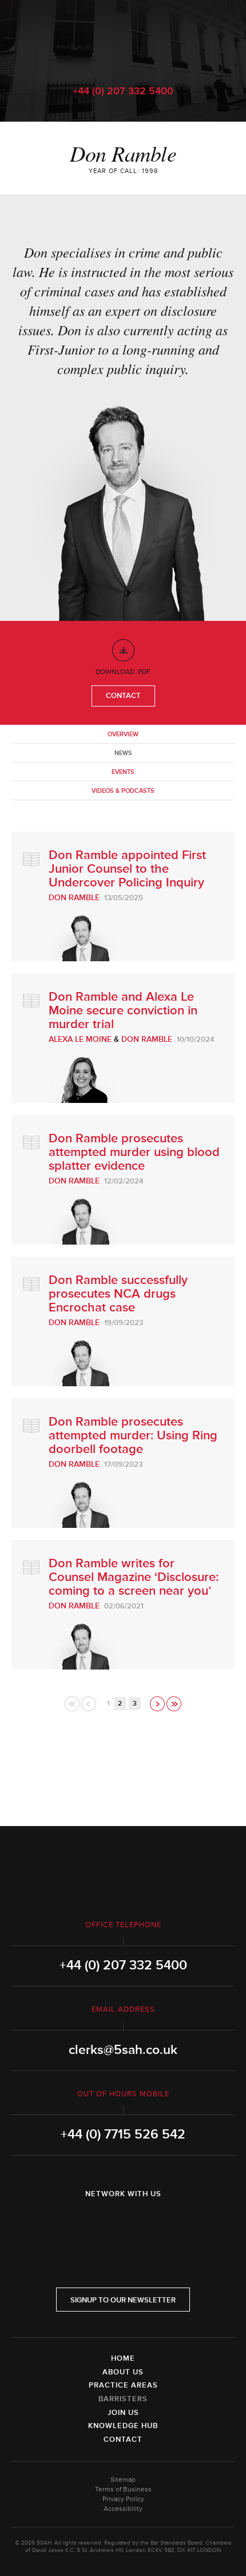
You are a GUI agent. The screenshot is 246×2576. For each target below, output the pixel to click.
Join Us (123, 2413)
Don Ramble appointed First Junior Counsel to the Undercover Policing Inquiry (127, 869)
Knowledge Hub (123, 2426)
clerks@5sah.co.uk (123, 2050)
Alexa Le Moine (80, 1039)
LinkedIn (91, 2224)
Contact (123, 696)
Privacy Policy (123, 2499)
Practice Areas (123, 2385)
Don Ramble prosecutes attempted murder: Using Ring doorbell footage (133, 1436)
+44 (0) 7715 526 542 (123, 2134)
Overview (123, 734)
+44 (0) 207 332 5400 (123, 91)
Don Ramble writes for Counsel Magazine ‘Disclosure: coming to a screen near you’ (134, 1577)
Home (123, 2358)
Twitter (123, 2224)
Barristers (123, 2399)
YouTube (155, 2224)
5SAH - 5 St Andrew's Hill (123, 36)
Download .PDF (123, 672)
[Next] (158, 1704)
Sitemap (123, 2480)
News (123, 753)
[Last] (174, 1704)
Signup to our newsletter (123, 2300)
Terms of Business (123, 2489)
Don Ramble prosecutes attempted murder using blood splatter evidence (134, 1152)
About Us (123, 2372)
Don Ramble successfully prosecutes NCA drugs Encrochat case (118, 1294)
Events (123, 772)
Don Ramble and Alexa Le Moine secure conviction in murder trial (123, 1011)
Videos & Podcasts (123, 791)
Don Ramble (74, 898)
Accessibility (123, 2509)
